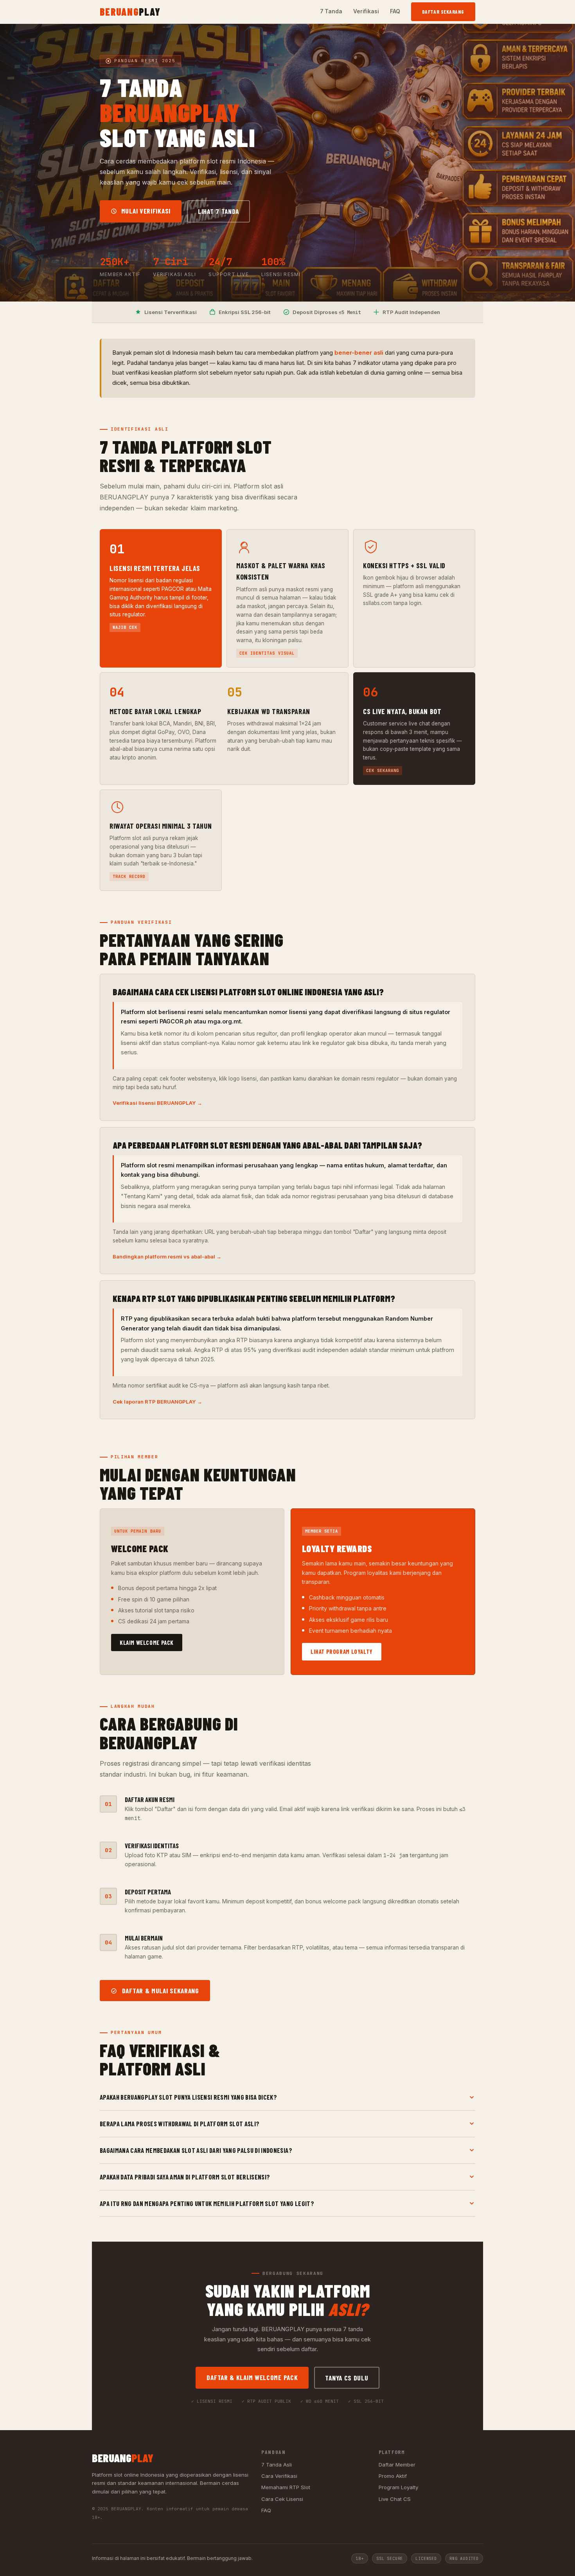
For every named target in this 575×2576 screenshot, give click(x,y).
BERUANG (130, 12)
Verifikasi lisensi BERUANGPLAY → (157, 1103)
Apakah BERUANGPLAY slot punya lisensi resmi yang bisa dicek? (188, 2097)
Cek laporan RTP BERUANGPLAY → (157, 1402)
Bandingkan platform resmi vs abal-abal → (167, 1257)
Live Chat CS (395, 2499)
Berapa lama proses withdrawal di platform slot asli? (180, 2124)
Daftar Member (397, 2465)
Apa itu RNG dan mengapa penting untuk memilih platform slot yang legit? (207, 2203)
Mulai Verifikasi (145, 211)
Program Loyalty (398, 2487)
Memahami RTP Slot (286, 2487)
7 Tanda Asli (277, 2465)
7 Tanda (331, 11)
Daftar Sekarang (443, 12)
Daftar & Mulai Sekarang (160, 1991)
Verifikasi (366, 11)
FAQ (395, 11)
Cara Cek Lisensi (282, 2499)
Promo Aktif (393, 2476)
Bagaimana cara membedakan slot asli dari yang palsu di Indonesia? (196, 2150)
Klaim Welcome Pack (147, 1643)
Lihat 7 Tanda (218, 211)
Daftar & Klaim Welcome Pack (252, 2377)
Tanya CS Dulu (347, 2378)
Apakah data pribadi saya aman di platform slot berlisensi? (185, 2177)
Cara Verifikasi (279, 2476)
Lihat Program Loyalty (342, 1652)
